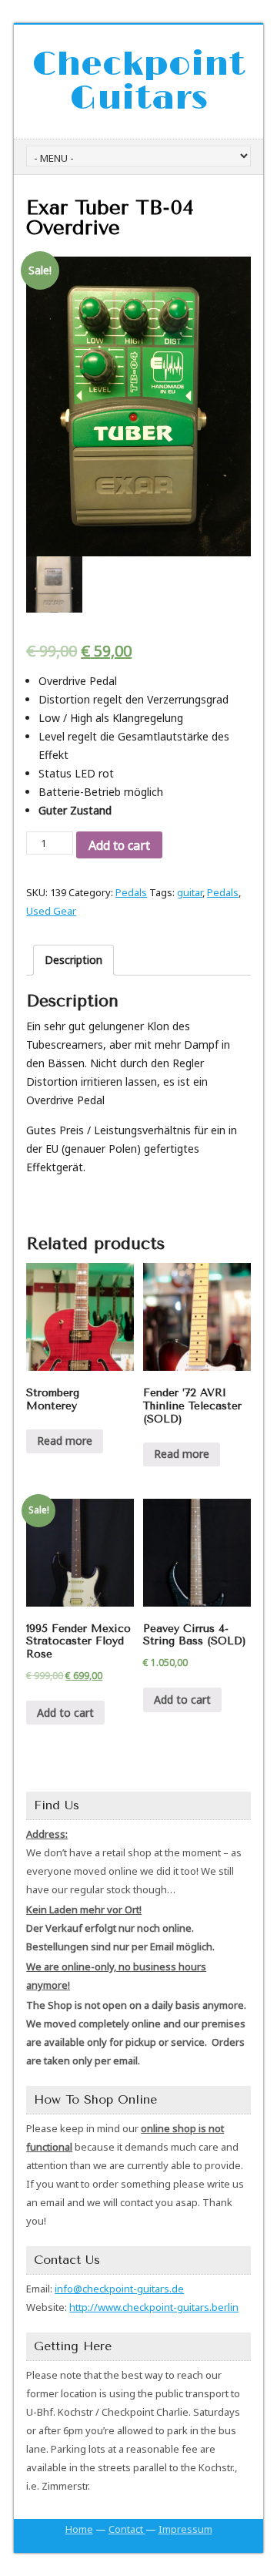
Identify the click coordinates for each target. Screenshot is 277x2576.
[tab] (73, 960)
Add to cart (119, 845)
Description (73, 960)
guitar (190, 892)
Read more (65, 1441)
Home (79, 2529)
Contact (127, 2529)
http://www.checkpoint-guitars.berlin (154, 2307)
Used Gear (51, 911)
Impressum (185, 2529)
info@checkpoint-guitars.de (119, 2289)
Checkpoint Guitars (139, 82)
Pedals (131, 892)
